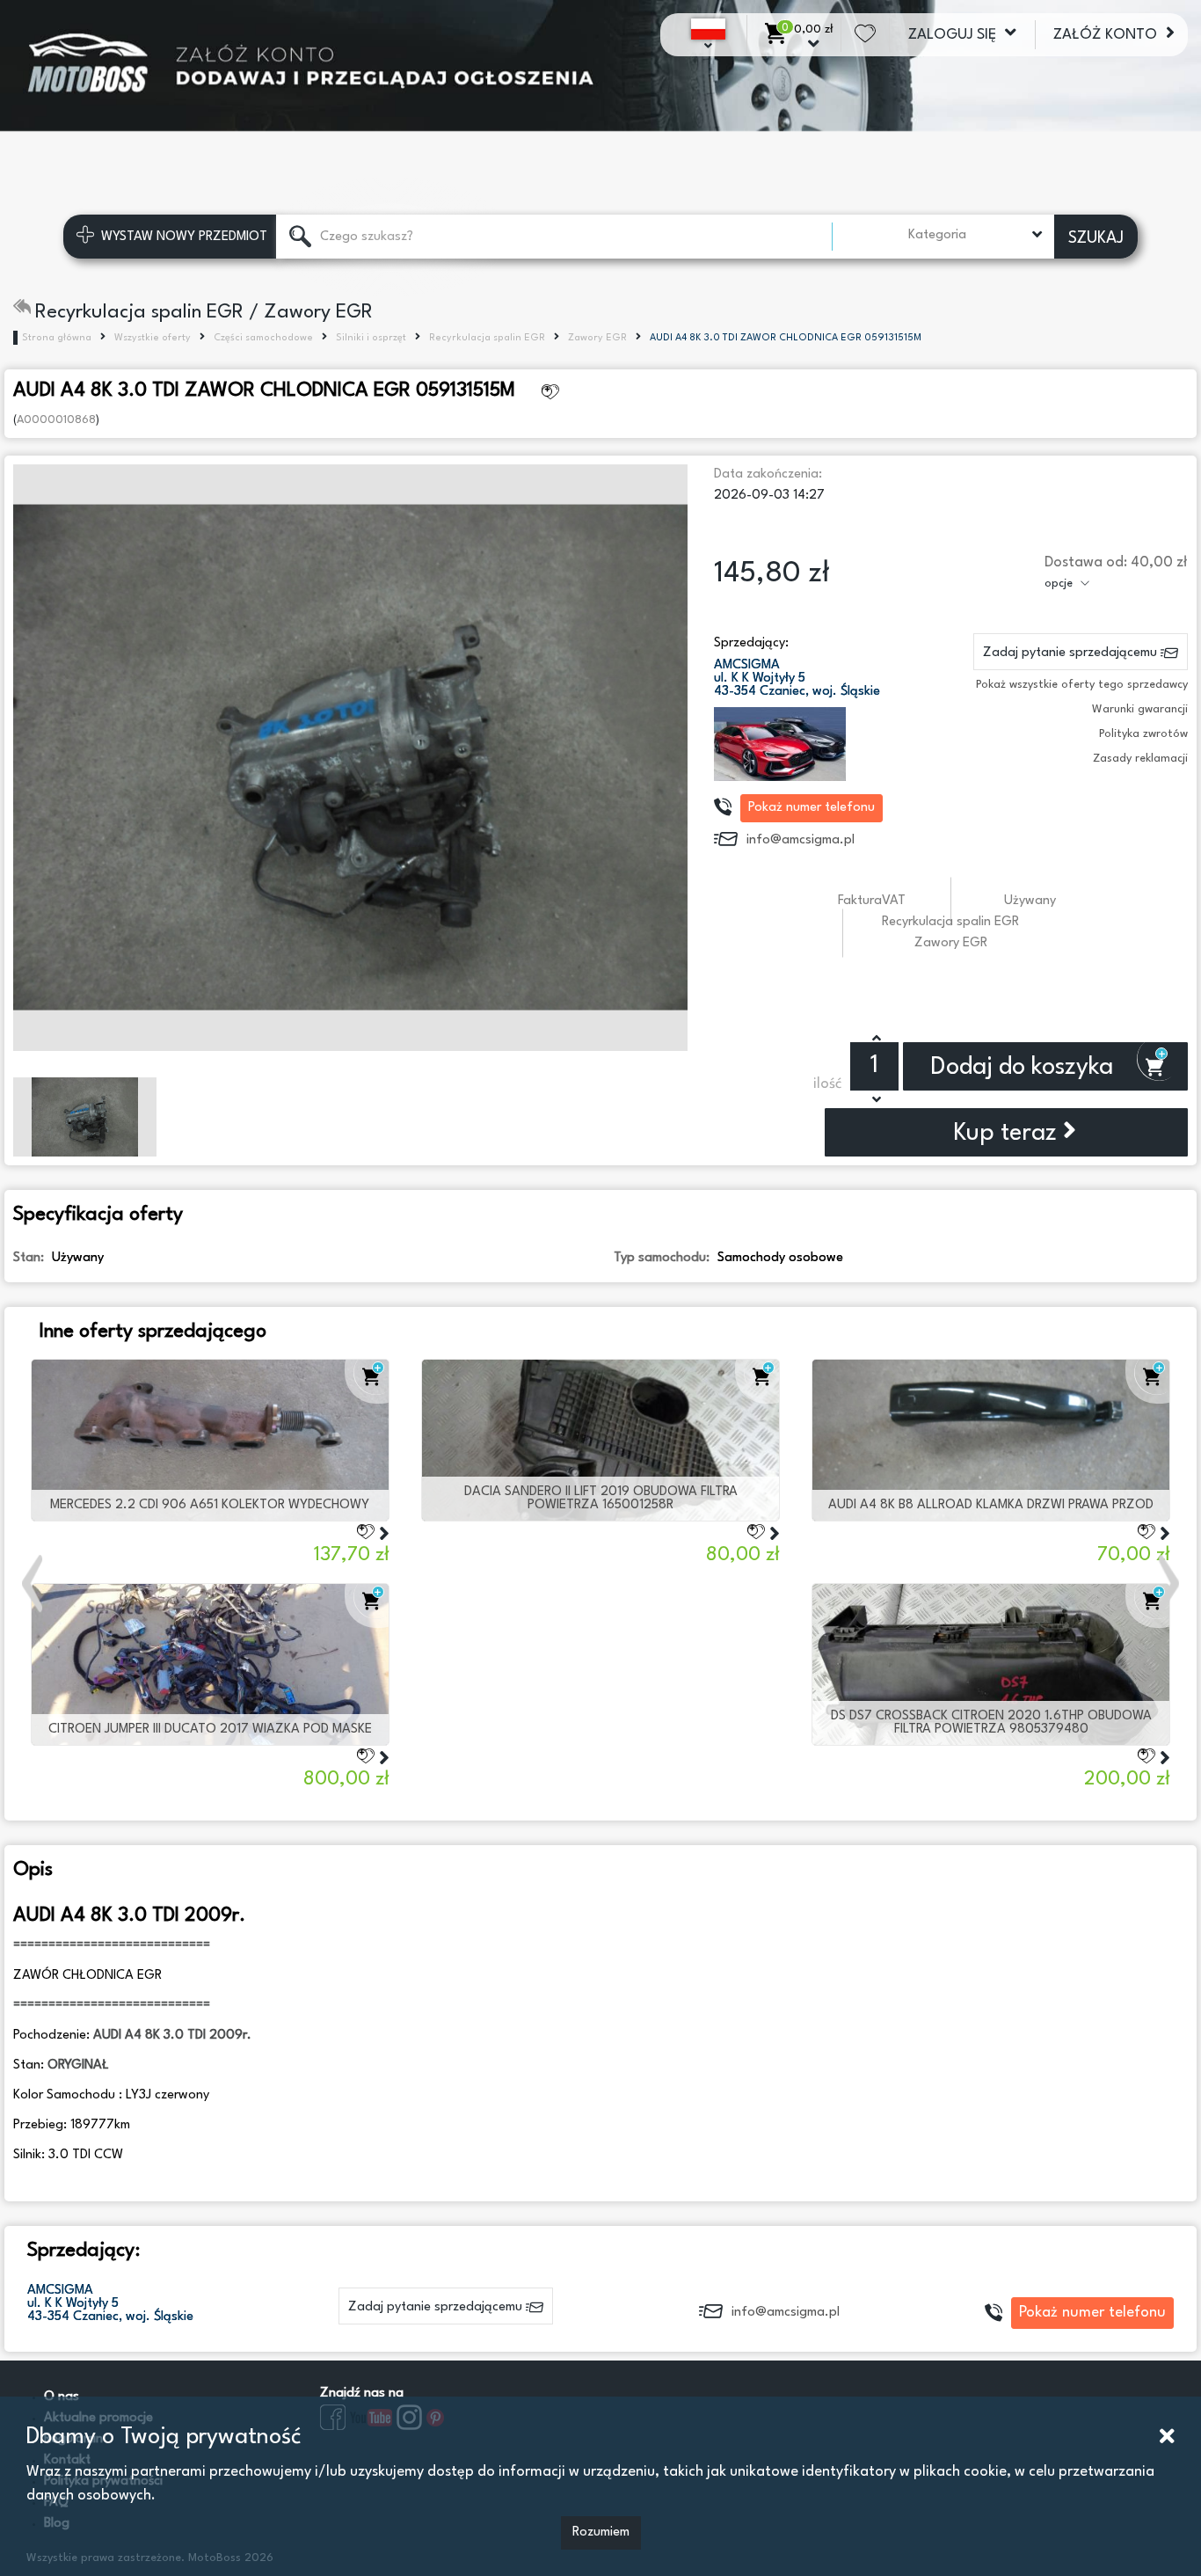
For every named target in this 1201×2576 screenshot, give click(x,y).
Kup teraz (1008, 1134)
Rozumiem (601, 2532)
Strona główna (57, 338)
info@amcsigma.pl (801, 840)
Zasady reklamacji (1140, 759)
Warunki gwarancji (1140, 709)
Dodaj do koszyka (1025, 1068)
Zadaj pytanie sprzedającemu (1072, 653)
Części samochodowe (263, 338)
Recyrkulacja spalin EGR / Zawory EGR (204, 312)
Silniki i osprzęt (371, 338)
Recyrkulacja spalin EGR (487, 338)
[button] (34, 1583)
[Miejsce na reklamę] (600, 79)
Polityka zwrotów (1143, 734)
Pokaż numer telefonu (812, 808)
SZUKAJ (1096, 238)
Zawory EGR (597, 338)
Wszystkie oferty (153, 338)
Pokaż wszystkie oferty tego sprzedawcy (1082, 685)
